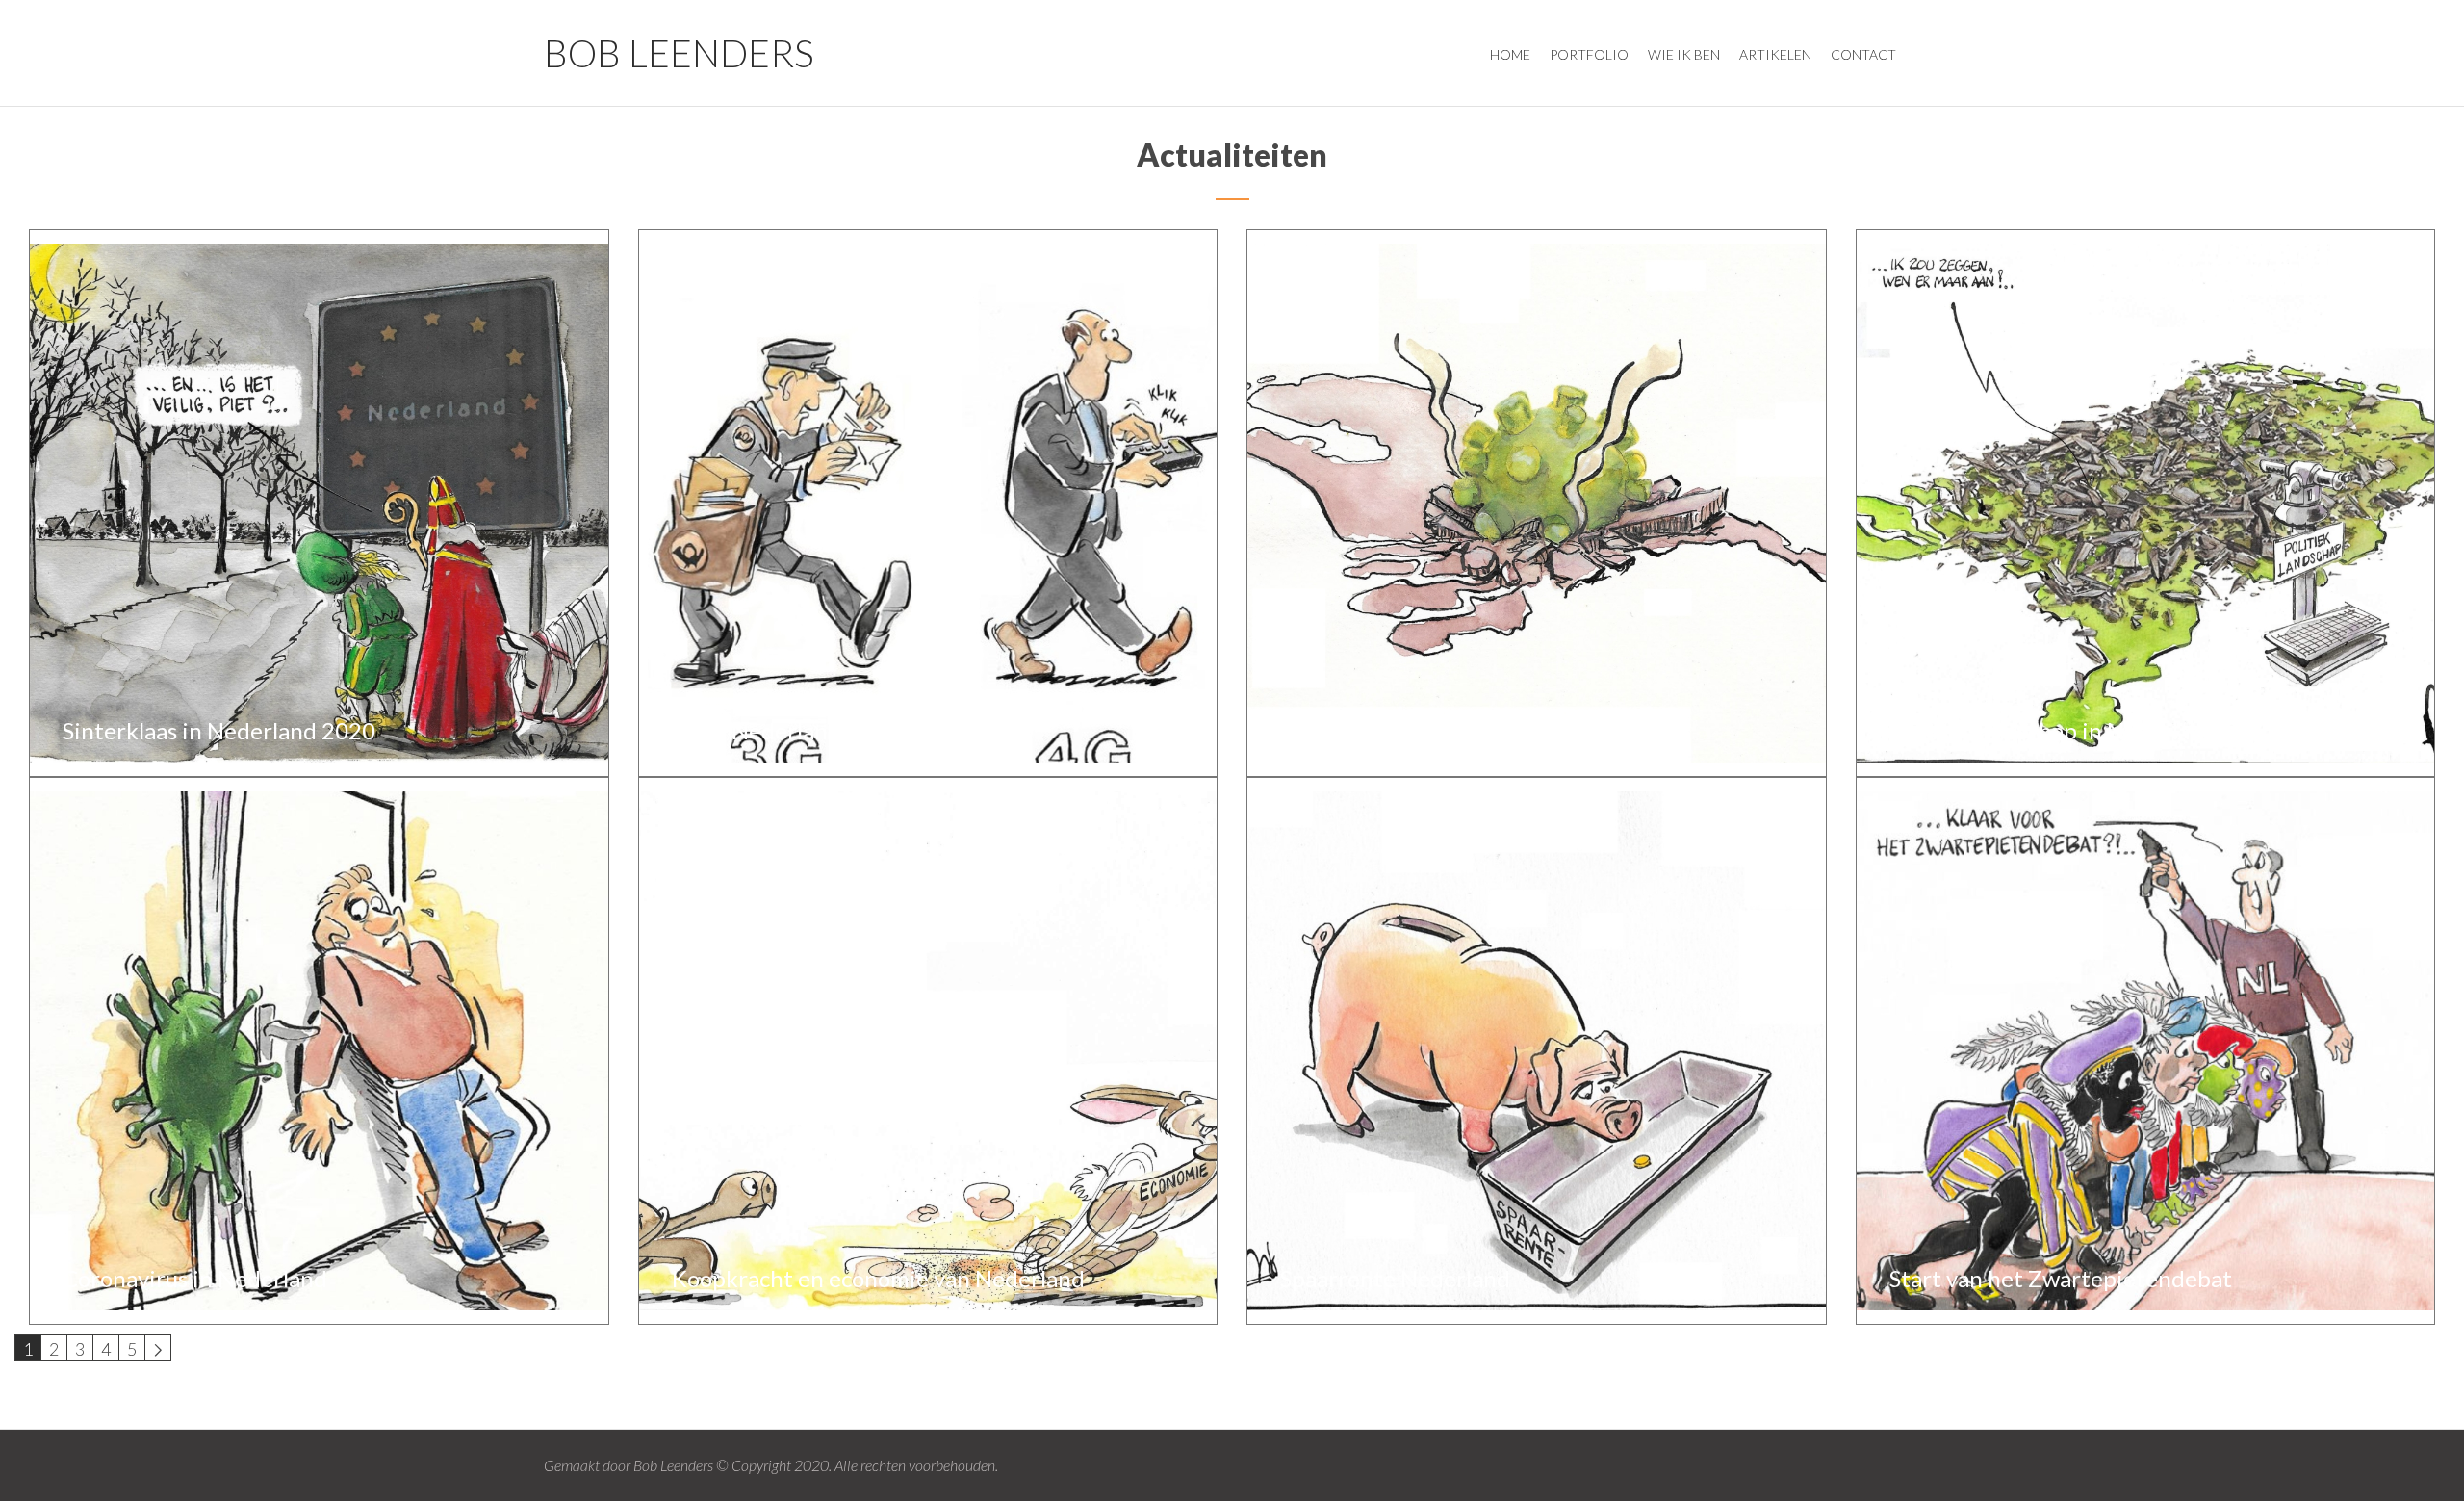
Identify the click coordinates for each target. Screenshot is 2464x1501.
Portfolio (1589, 54)
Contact (1863, 54)
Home (1510, 54)
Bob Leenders (679, 52)
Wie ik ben (1684, 54)
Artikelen (1775, 54)
